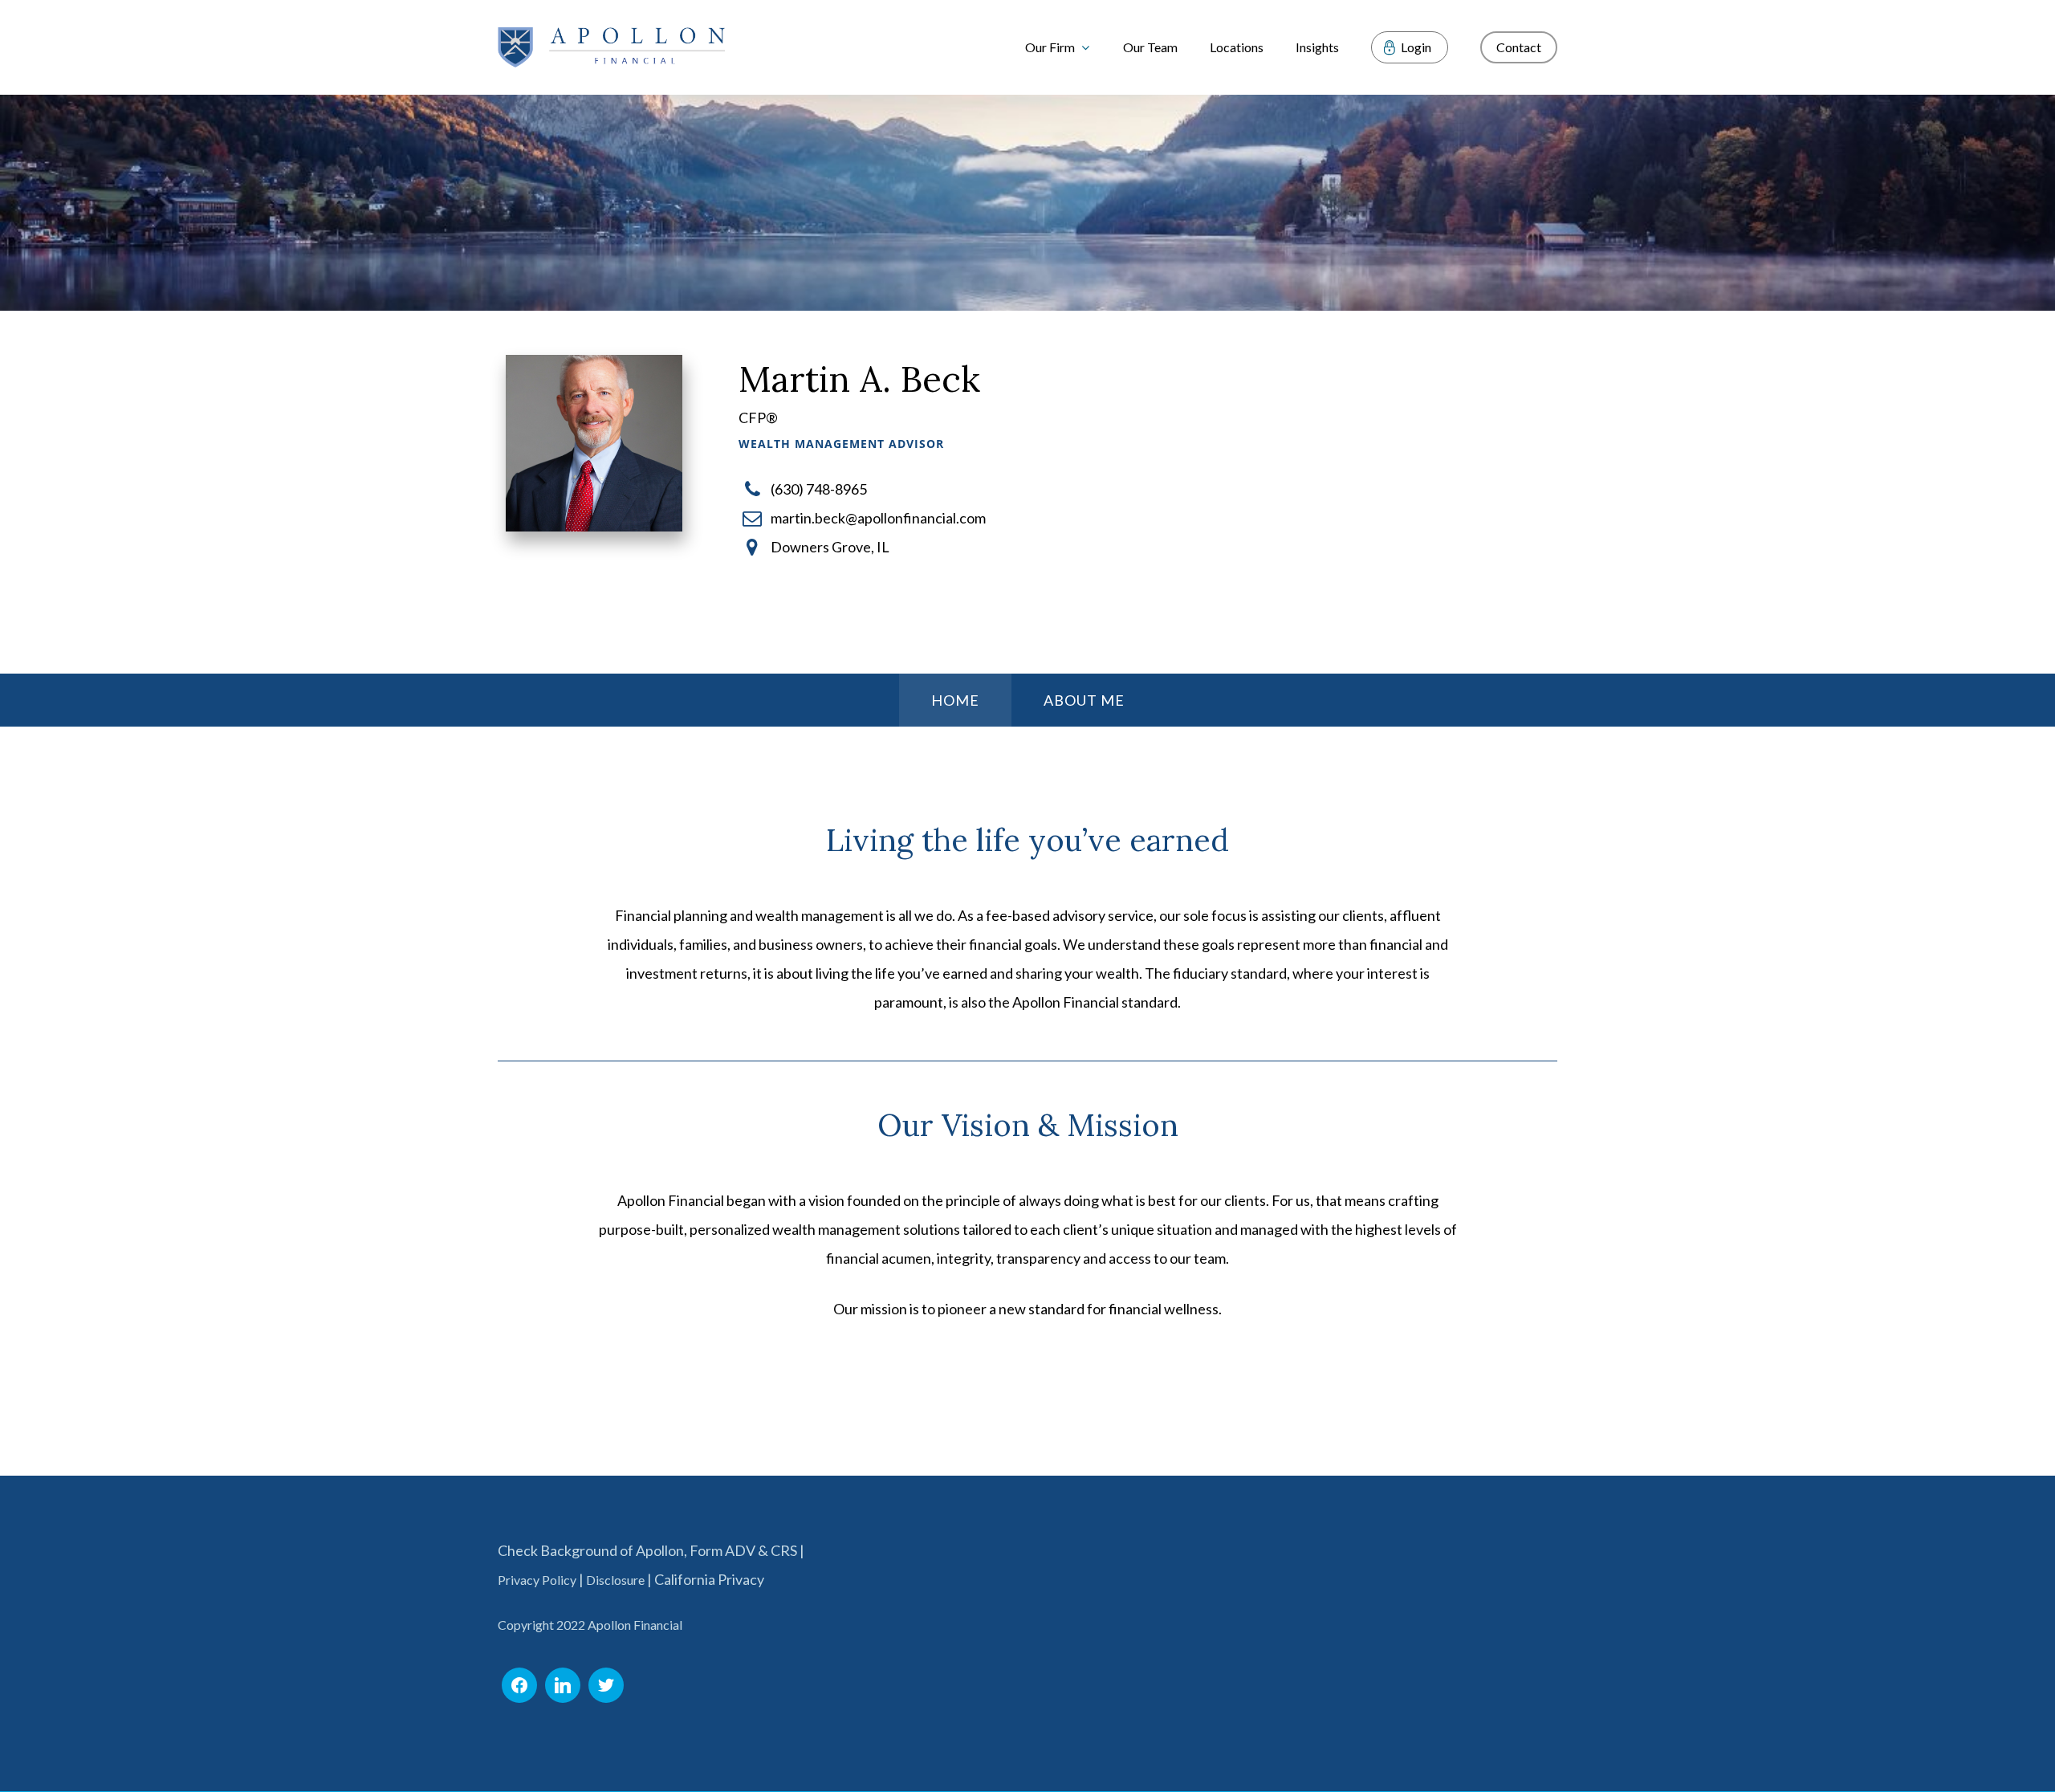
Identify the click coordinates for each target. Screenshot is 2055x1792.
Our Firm (1050, 47)
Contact (1519, 47)
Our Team (1150, 47)
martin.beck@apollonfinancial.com (878, 518)
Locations (1237, 47)
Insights (1317, 47)
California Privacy (709, 1579)
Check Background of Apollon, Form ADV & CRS (647, 1550)
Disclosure (615, 1580)
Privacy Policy (537, 1580)
